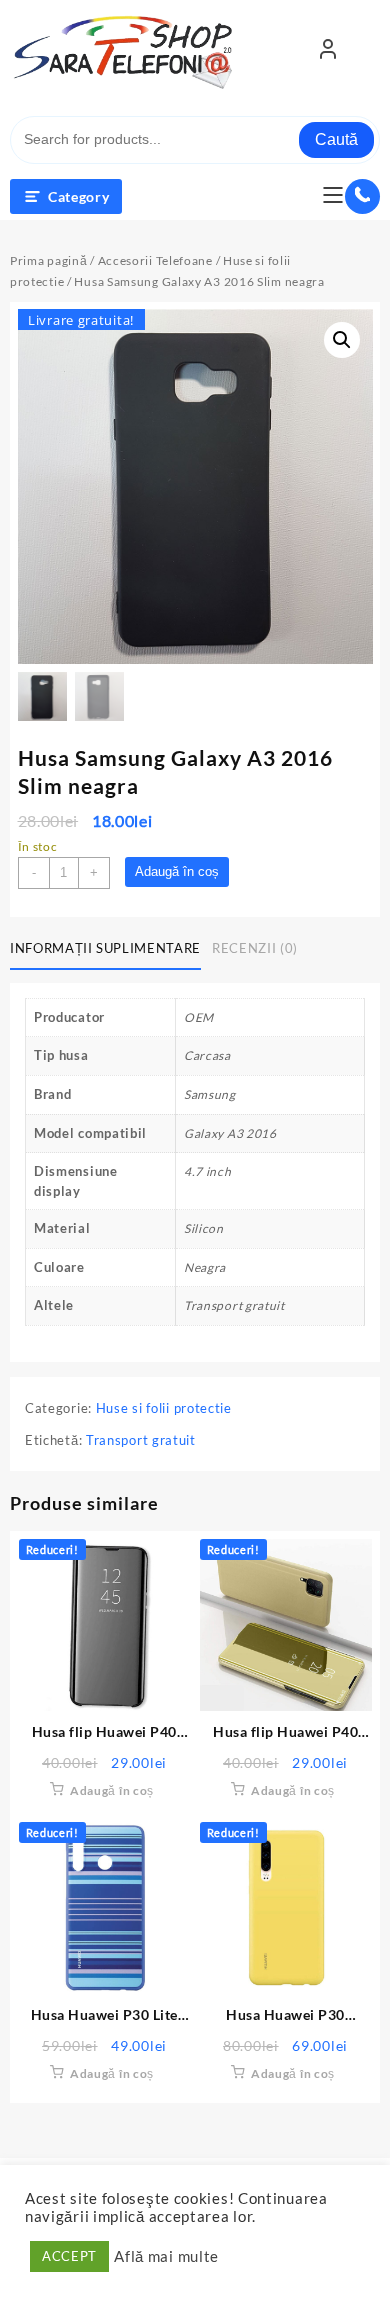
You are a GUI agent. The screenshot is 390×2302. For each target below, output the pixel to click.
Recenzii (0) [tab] (255, 948)
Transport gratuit (141, 1440)
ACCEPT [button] (69, 2256)
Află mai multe (166, 2256)
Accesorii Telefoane (155, 260)
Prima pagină (48, 260)
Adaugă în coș (177, 871)
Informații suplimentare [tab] (105, 948)
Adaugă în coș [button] (112, 1790)
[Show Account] (328, 53)
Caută (336, 139)
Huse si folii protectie (164, 1408)
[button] (342, 340)
